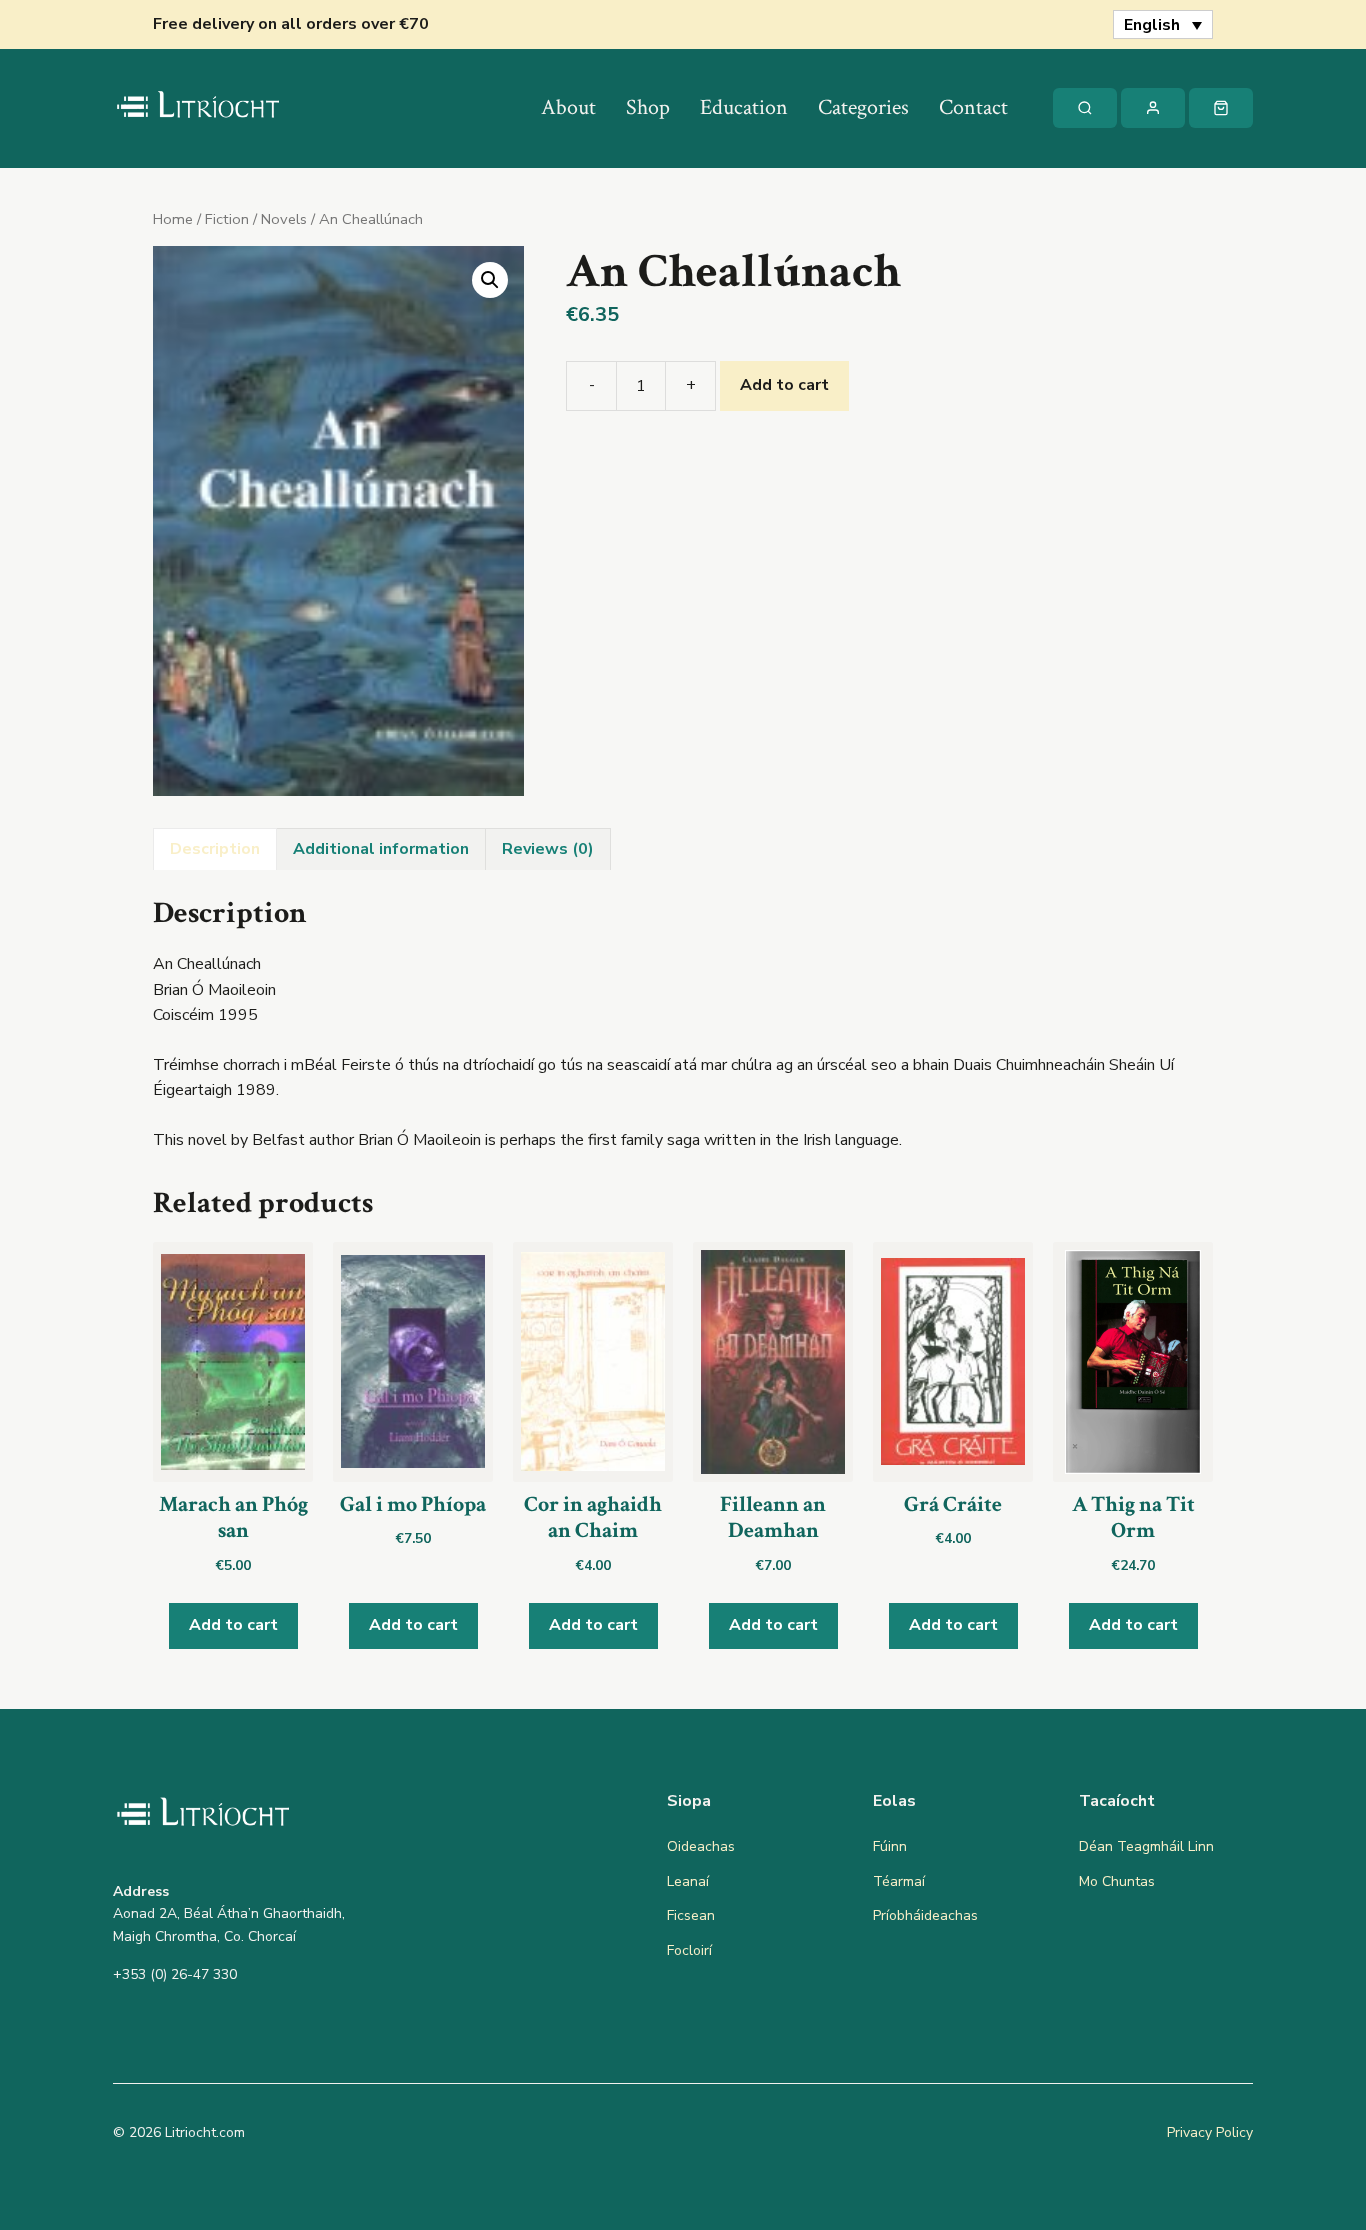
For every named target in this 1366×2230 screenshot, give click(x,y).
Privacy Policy (1210, 2132)
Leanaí (688, 1881)
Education (744, 107)
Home (173, 219)
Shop (648, 107)
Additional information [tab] (381, 849)
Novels (284, 219)
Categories (863, 107)
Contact (973, 107)
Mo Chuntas (1117, 1881)
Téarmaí (899, 1881)
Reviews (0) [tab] (548, 849)
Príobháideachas (925, 1915)
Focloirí (689, 1950)
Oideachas (701, 1846)
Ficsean (691, 1915)
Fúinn (890, 1846)
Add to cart (784, 385)
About (568, 107)
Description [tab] (215, 849)
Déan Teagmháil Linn (1146, 1846)
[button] (490, 280)
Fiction (227, 219)
